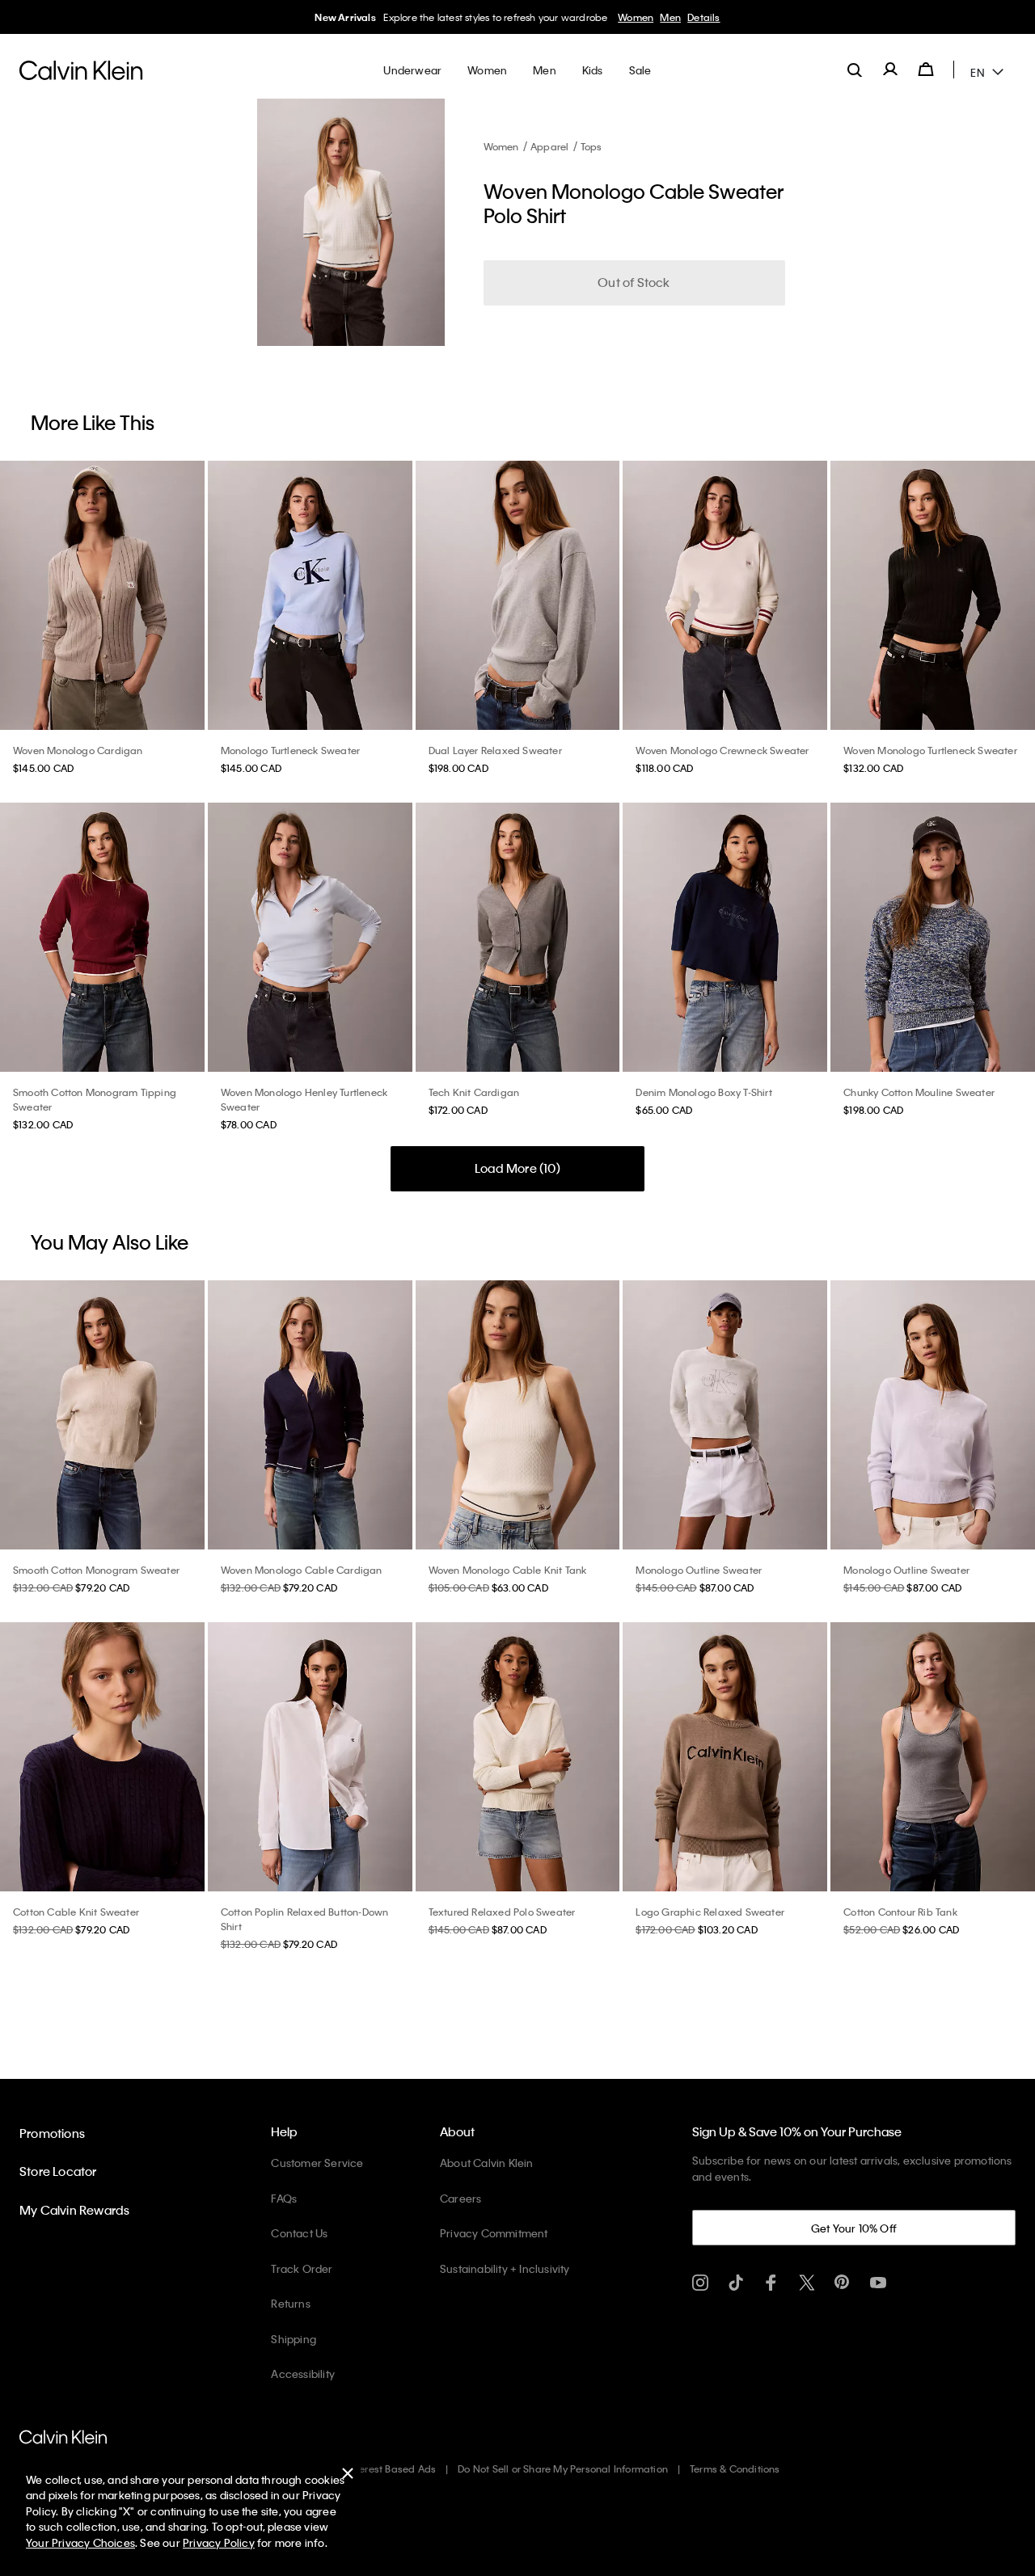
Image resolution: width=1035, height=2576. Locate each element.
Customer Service (317, 2163)
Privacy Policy (219, 2542)
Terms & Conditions (735, 2468)
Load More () (517, 1168)
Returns (290, 2303)
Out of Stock (634, 282)
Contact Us (299, 2233)
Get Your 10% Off (854, 2228)
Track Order (302, 2268)
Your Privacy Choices (80, 2542)
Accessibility (303, 2374)
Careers (460, 2198)
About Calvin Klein (487, 2163)
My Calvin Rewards (74, 2210)
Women (631, 17)
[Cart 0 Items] (926, 70)
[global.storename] (81, 70)
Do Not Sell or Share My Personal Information (563, 2468)
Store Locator (58, 2171)
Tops (591, 146)
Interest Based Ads (392, 2468)
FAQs (284, 2198)
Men (665, 17)
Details (699, 17)
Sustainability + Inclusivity (505, 2268)
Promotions (52, 2133)
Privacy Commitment (494, 2233)
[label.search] (855, 70)
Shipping (294, 2339)
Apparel (549, 146)
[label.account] (890, 70)
